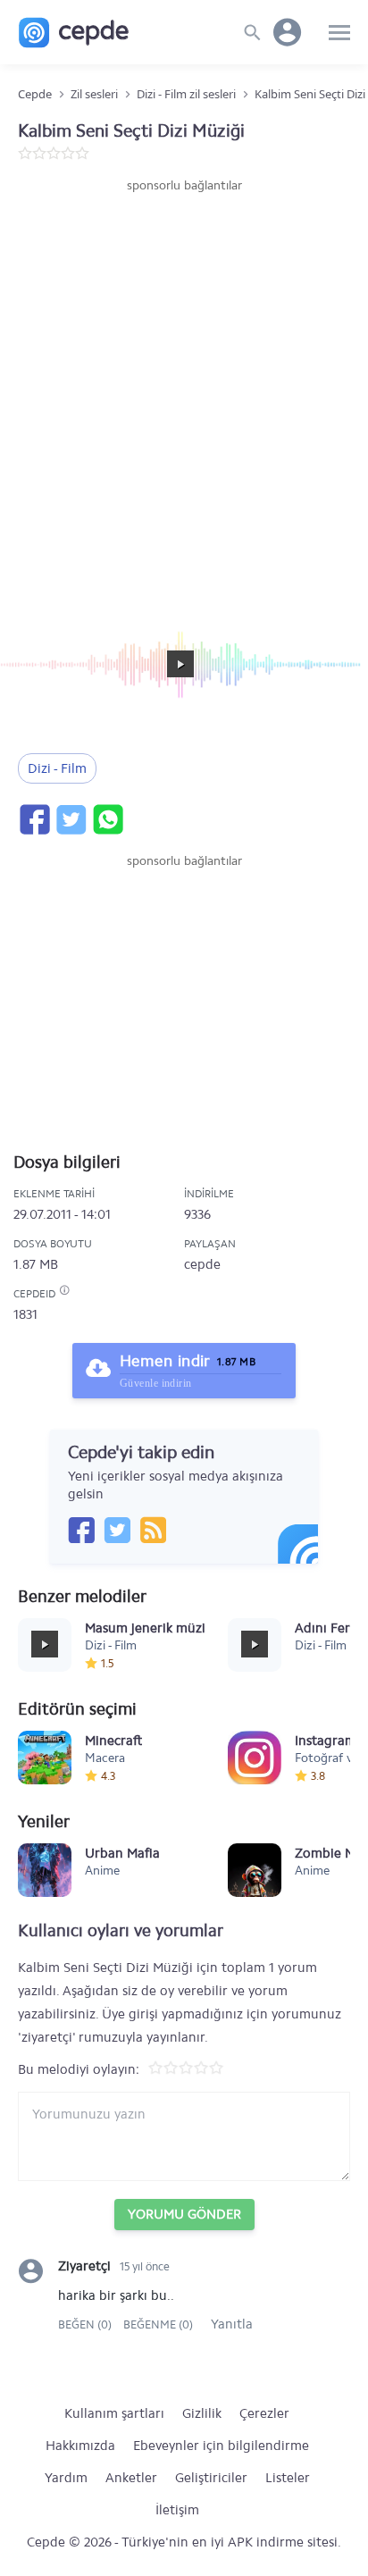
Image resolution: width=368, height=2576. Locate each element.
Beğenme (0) (158, 2324)
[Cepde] (74, 33)
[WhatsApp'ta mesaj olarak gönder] (107, 819)
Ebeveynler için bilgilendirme (221, 2446)
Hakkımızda (80, 2446)
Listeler (288, 2478)
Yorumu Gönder (184, 2214)
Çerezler (264, 2413)
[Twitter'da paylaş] (71, 819)
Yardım (66, 2478)
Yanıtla (232, 2324)
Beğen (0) (86, 2324)
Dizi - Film (57, 768)
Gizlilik (202, 2413)
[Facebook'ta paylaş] (34, 819)
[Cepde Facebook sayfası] (81, 1530)
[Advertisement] (184, 388)
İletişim (177, 2510)
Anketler (131, 2478)
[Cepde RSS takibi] (153, 1530)
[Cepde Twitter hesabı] (117, 1530)
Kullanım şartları (114, 2413)
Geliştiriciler (211, 2478)
